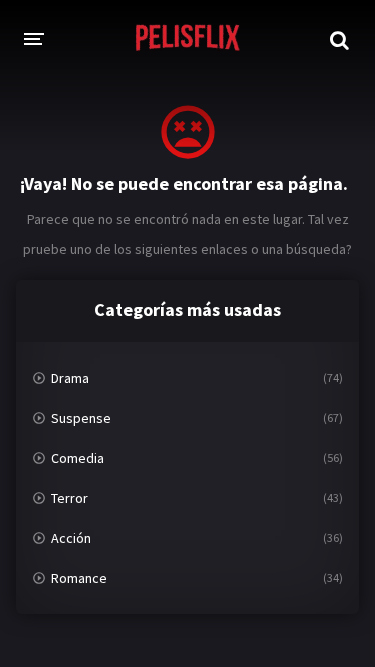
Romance (79, 578)
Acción (71, 538)
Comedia (77, 458)
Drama (70, 378)
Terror (69, 498)
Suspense (81, 418)
